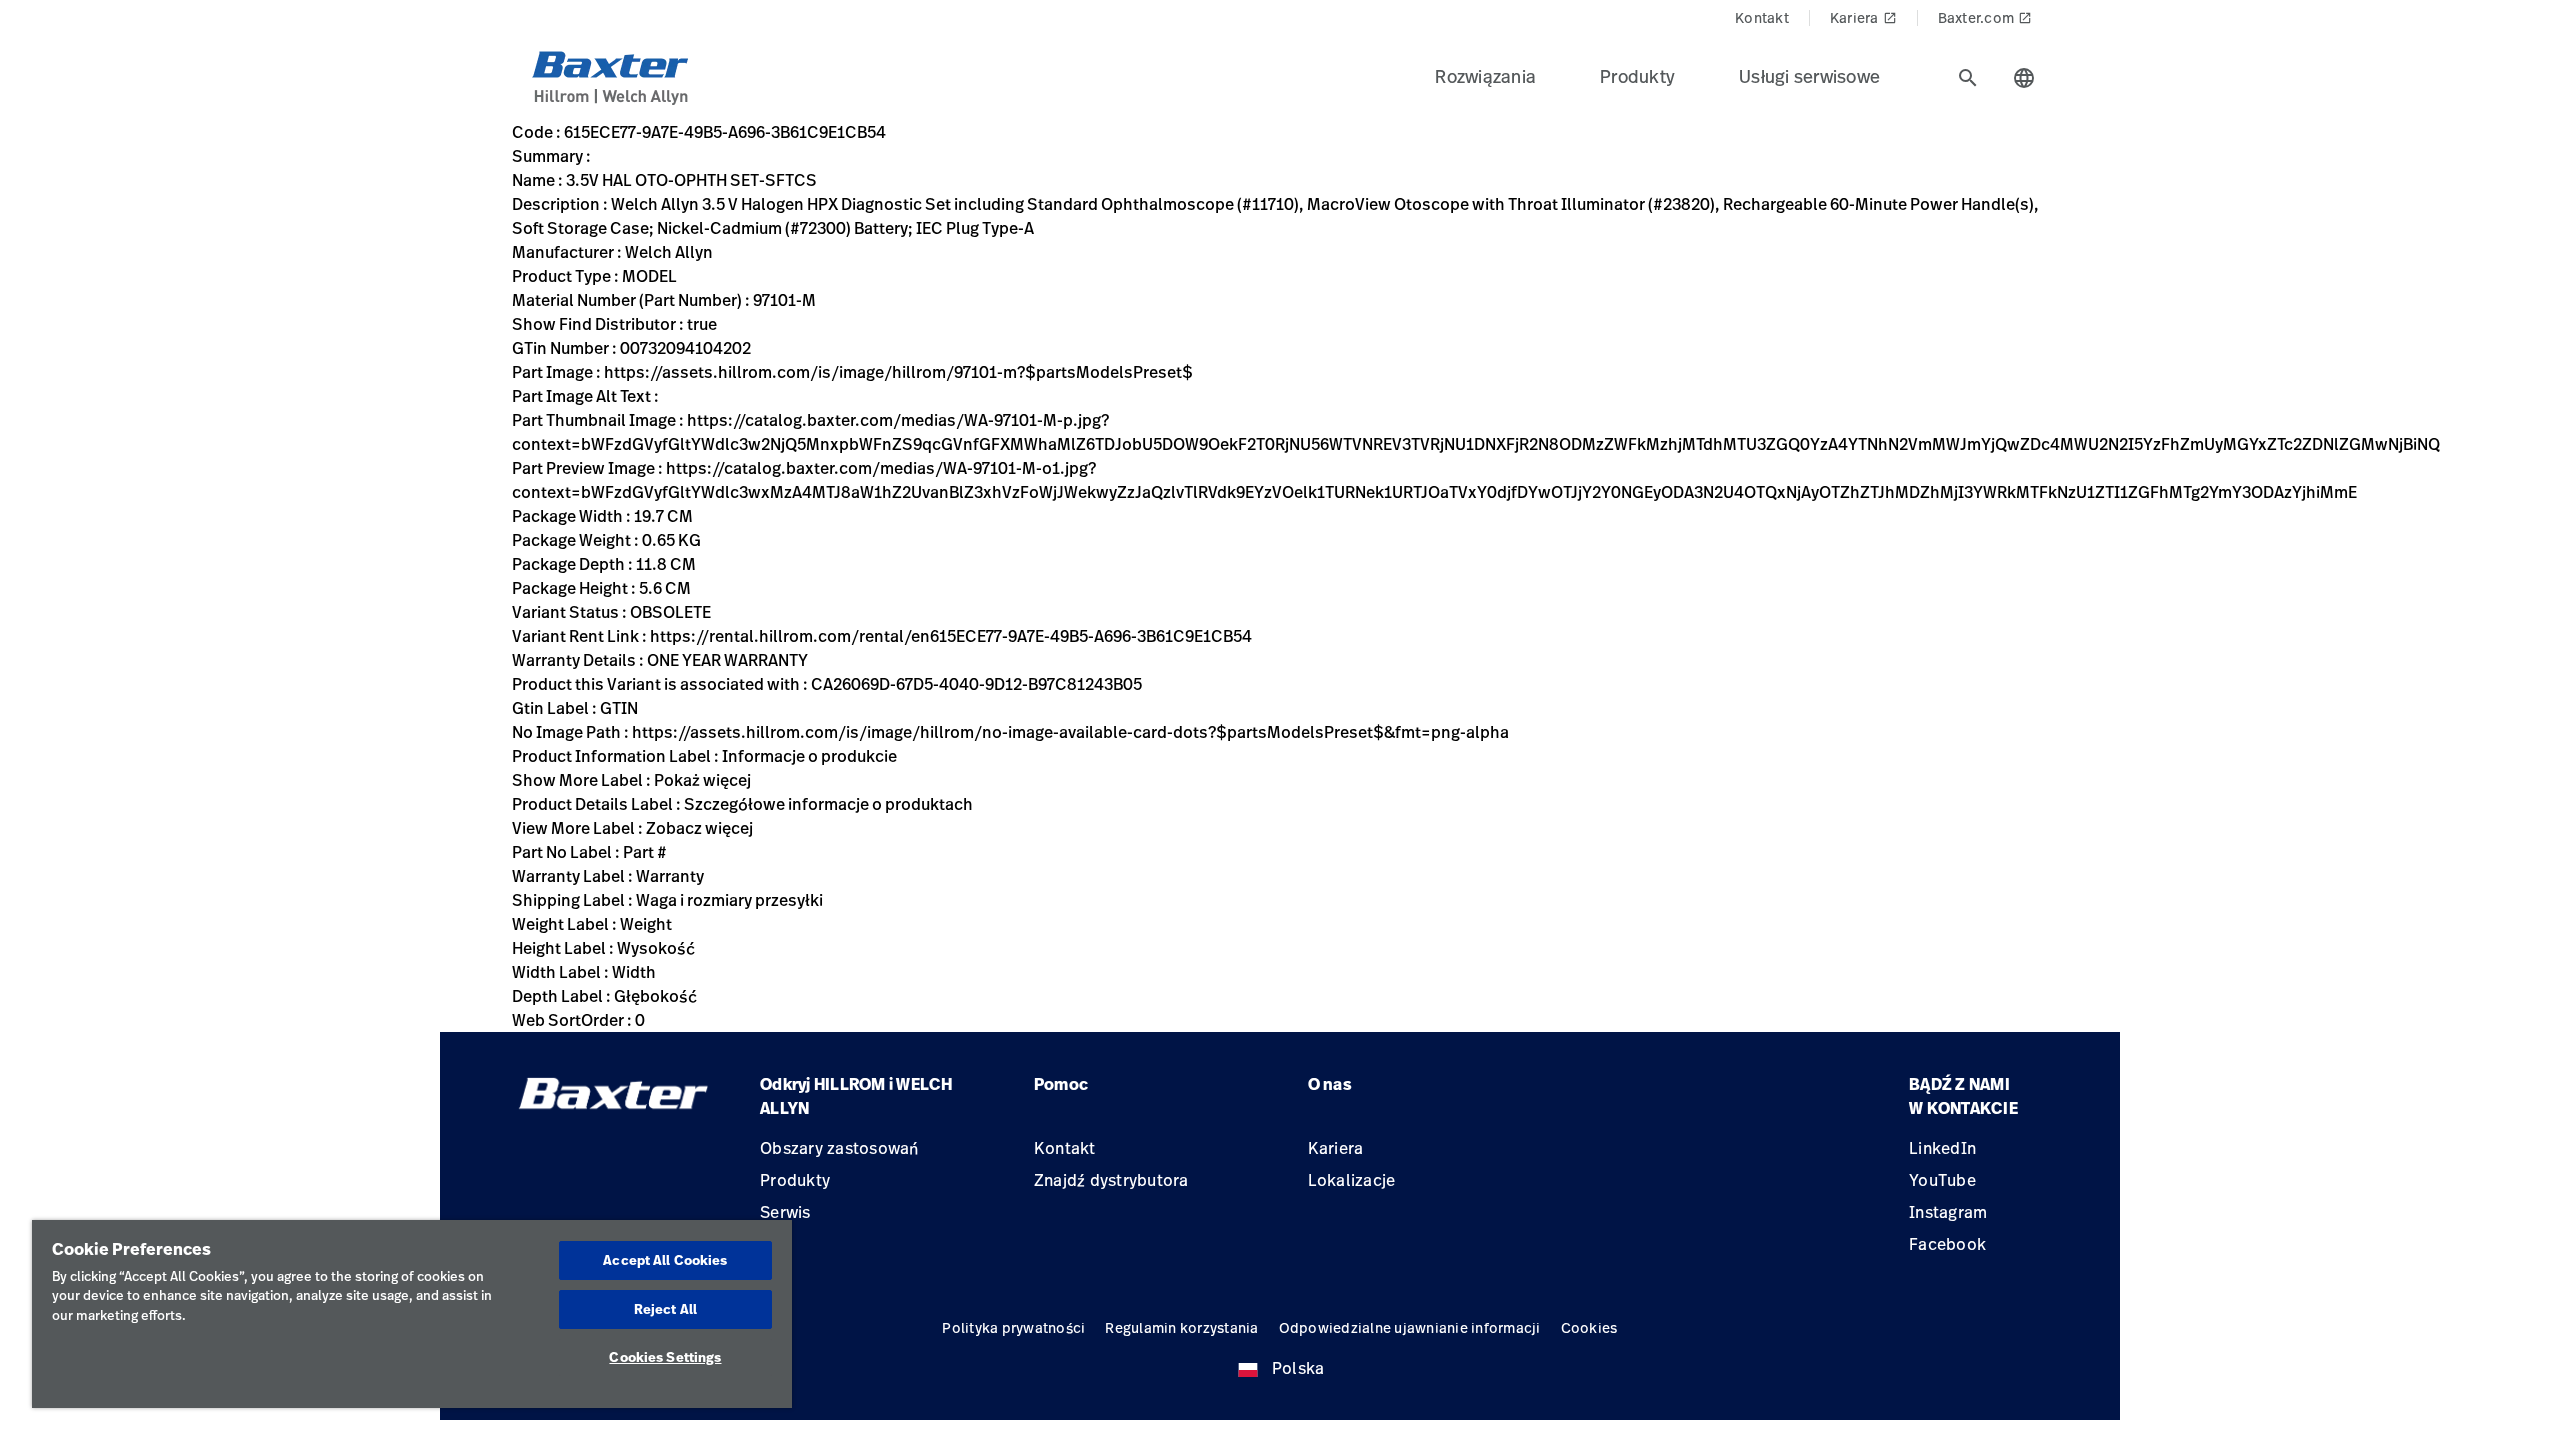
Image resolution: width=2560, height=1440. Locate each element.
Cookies (1589, 1327)
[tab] (1968, 78)
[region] (412, 1314)
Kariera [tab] (1863, 17)
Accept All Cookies (665, 1260)
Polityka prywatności (1013, 1327)
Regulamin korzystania (1181, 1327)
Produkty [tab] (1637, 76)
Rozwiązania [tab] (1485, 76)
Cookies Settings (665, 1357)
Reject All (665, 1309)
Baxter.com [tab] (1985, 17)
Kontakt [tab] (1762, 17)
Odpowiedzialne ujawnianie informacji (1410, 1327)
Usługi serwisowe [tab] (1809, 76)
